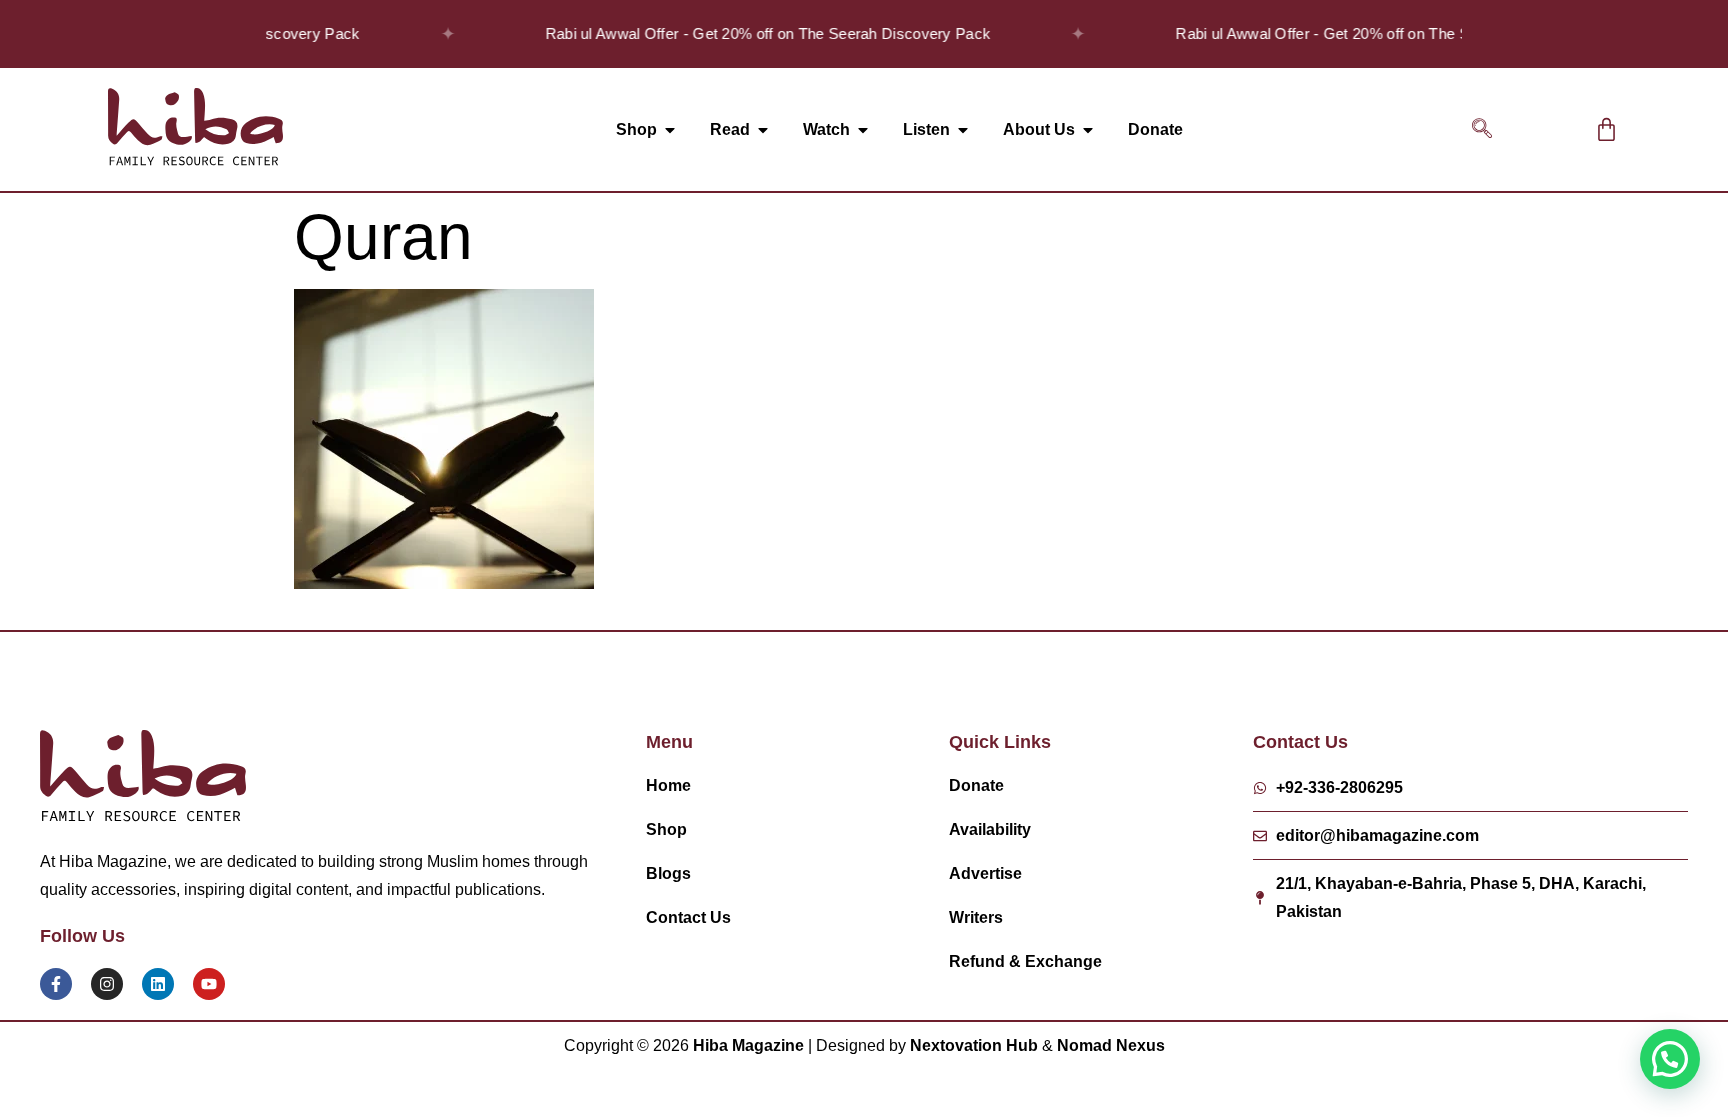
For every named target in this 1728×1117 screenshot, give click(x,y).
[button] (1482, 130)
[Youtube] (209, 984)
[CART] (1606, 129)
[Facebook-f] (56, 984)
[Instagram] (107, 984)
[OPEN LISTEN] (963, 130)
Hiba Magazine (748, 1045)
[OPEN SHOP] (670, 130)
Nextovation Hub (974, 1045)
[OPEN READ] (763, 130)
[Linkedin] (158, 984)
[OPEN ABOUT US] (1088, 130)
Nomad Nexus (1111, 1045)
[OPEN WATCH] (863, 130)
